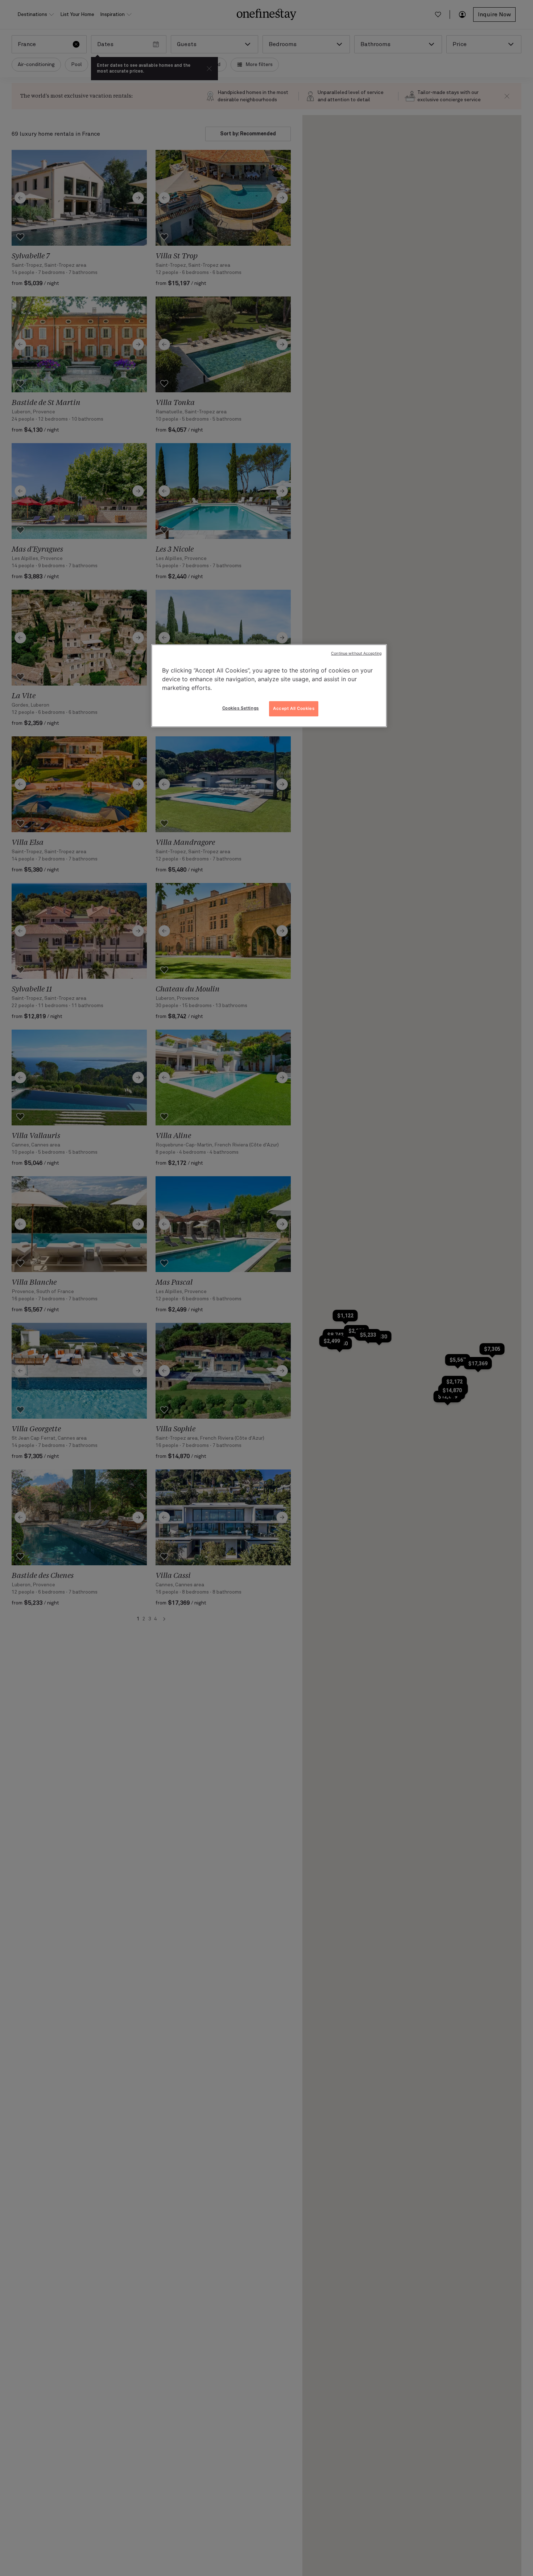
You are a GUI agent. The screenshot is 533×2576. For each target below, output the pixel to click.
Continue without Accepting (356, 653)
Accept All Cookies (294, 708)
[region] (269, 686)
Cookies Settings (241, 708)
